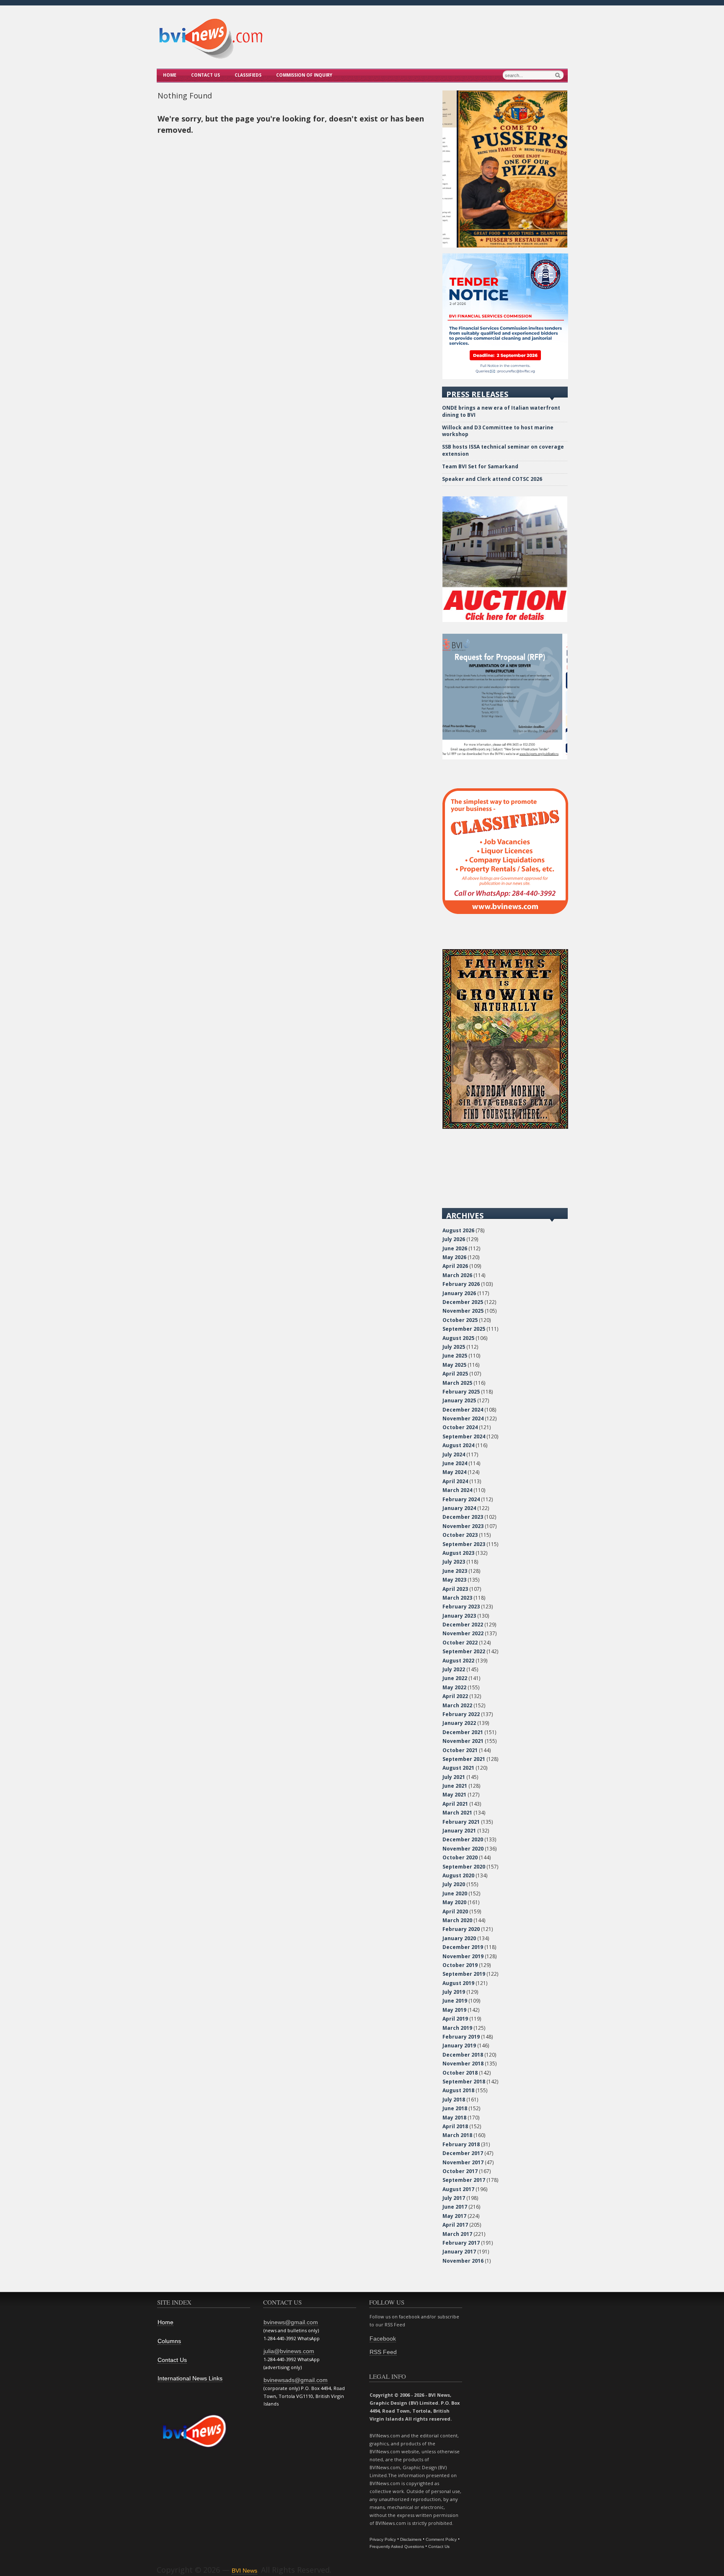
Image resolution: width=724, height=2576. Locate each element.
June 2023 (455, 1571)
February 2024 (461, 1499)
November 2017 (463, 2162)
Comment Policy (441, 2539)
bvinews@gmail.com (291, 2322)
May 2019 (454, 2010)
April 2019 (455, 2019)
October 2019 (460, 1965)
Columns (169, 2341)
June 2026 (455, 1248)
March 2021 (457, 1813)
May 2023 (454, 1580)
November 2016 (463, 2261)
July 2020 (454, 1884)
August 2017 (458, 2189)
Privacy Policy (383, 2539)
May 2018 (454, 2118)
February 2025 (461, 1392)
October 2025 (460, 1320)
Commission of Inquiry (304, 75)
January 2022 (459, 1723)
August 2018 (458, 2090)
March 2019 (457, 2028)
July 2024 (454, 1454)
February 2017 (461, 2243)
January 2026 (459, 1293)
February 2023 (461, 1607)
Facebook (383, 2339)
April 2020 (455, 1911)
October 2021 (460, 1750)
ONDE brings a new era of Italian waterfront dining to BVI (501, 411)
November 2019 (463, 1956)
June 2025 (455, 1356)
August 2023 (458, 1553)
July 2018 (454, 2100)
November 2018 (463, 2064)
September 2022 (464, 1651)
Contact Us (206, 75)
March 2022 (457, 1705)
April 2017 (455, 2225)
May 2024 (454, 1472)
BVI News (244, 2571)
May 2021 (454, 1795)
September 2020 (464, 1867)
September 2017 (464, 2180)
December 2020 (463, 1839)
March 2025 (457, 1383)
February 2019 (461, 2037)
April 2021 (455, 1804)
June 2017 (455, 2207)
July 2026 (454, 1239)
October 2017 (460, 2171)
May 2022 (454, 1687)
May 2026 (454, 1257)
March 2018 (457, 2135)
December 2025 (463, 1302)
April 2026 (455, 1266)
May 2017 (454, 2216)
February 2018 (461, 2144)
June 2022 (455, 1678)
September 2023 (464, 1544)
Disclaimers (411, 2539)
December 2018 (463, 2055)
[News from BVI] (211, 57)
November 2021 (463, 1741)
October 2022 (460, 1643)
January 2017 (459, 2252)
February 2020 (461, 1929)
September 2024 (464, 1436)
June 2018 (455, 2108)
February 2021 (461, 1822)
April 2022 (455, 1696)
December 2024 (463, 1410)
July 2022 (454, 1669)
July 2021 (454, 1777)
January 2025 (459, 1400)
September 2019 (464, 1974)
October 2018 (460, 2073)
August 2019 (458, 1983)
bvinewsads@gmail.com (296, 2380)
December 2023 (463, 1517)
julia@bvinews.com (289, 2351)
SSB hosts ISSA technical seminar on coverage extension (503, 450)
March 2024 (457, 1490)
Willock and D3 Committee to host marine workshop (498, 431)
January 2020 (459, 1938)
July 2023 (454, 1562)
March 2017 (457, 2234)
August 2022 (458, 1661)
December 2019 (463, 1947)
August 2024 (458, 1445)
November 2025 (463, 1311)
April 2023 (455, 1589)
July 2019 (454, 1992)
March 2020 (457, 1920)
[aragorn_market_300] (505, 1127)
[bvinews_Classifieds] (505, 912)
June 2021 (455, 1786)
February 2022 (461, 1714)
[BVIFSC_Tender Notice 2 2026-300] (505, 377)
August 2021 (458, 1768)
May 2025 (454, 1365)
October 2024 (460, 1427)
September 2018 (464, 2082)
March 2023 (457, 1598)
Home (170, 75)
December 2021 (463, 1732)
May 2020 (454, 1902)
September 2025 (464, 1329)
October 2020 (460, 1857)
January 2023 (459, 1616)
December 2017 (463, 2153)
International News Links (190, 2378)
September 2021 (464, 1759)
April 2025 (455, 1374)
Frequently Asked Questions (397, 2546)
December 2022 (463, 1625)
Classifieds (248, 75)
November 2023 (463, 1526)
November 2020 (463, 1849)
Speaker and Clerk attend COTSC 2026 (492, 479)
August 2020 (458, 1875)
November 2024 (463, 1418)
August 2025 (458, 1338)
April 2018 (455, 2126)
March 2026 (457, 1275)
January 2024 (459, 1508)
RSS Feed (383, 2352)
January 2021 (459, 1831)
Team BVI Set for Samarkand (480, 466)
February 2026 (461, 1284)
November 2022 (463, 1633)
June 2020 (455, 1893)
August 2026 (458, 1230)
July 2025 (454, 1347)
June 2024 (455, 1463)
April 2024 (455, 1481)
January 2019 (459, 2046)
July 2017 (454, 2198)
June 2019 (455, 2001)
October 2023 (460, 1535)
